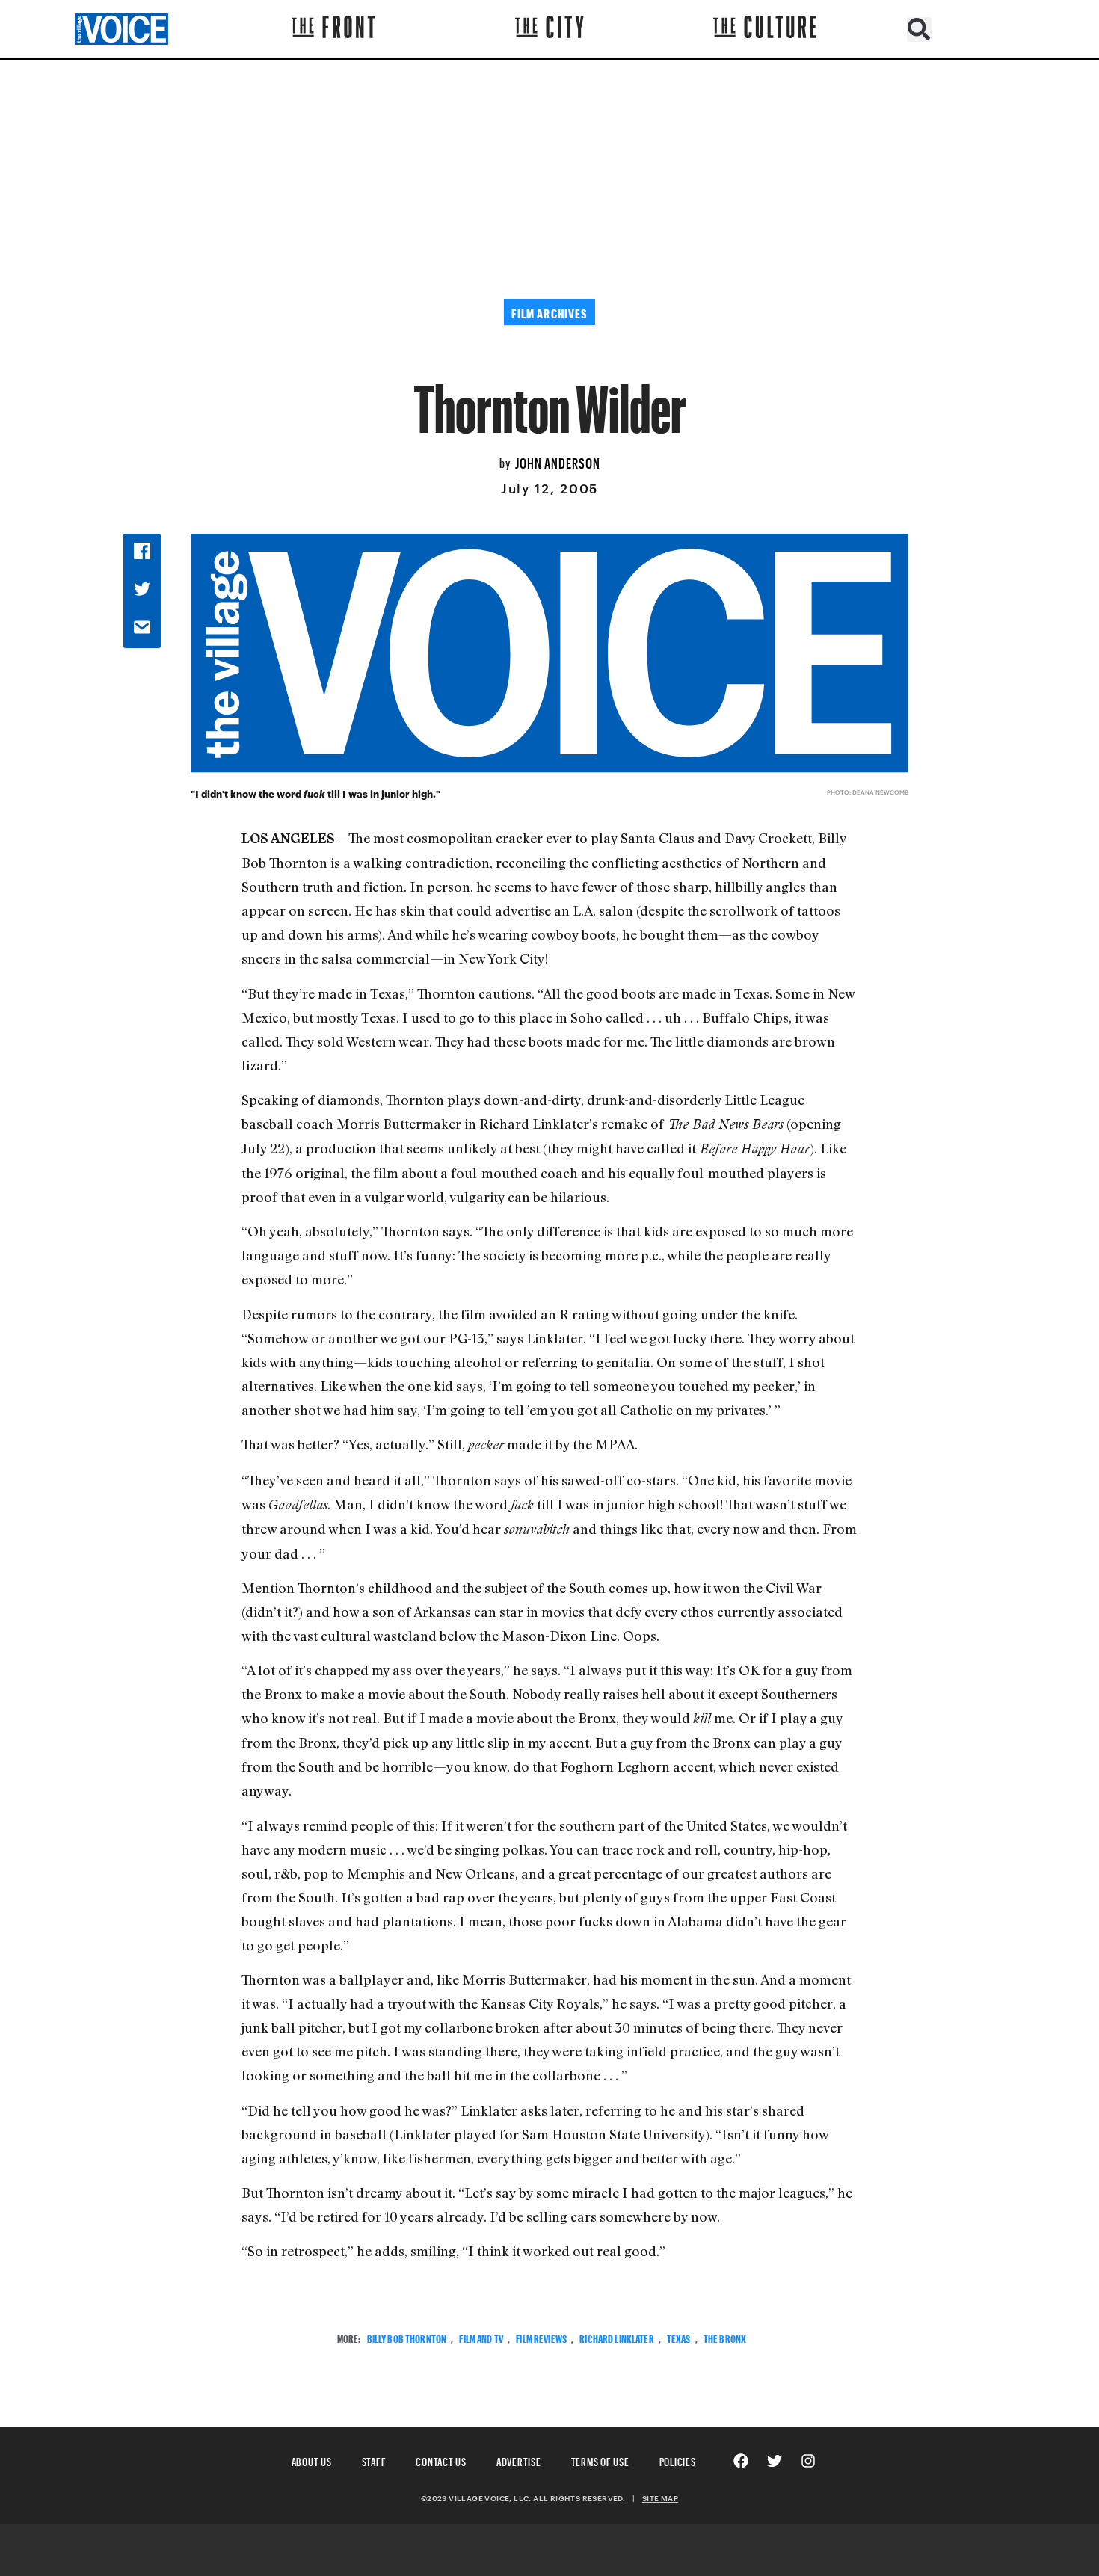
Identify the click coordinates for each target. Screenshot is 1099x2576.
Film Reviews (541, 2337)
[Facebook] (741, 2461)
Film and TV (481, 2337)
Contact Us (441, 2460)
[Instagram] (808, 2461)
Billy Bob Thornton (407, 2337)
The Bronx (725, 2337)
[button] (919, 30)
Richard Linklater (616, 2337)
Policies (678, 2460)
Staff (374, 2460)
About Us (312, 2460)
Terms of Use (600, 2460)
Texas (679, 2337)
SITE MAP (660, 2498)
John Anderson (558, 461)
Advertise (519, 2460)
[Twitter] (775, 2461)
